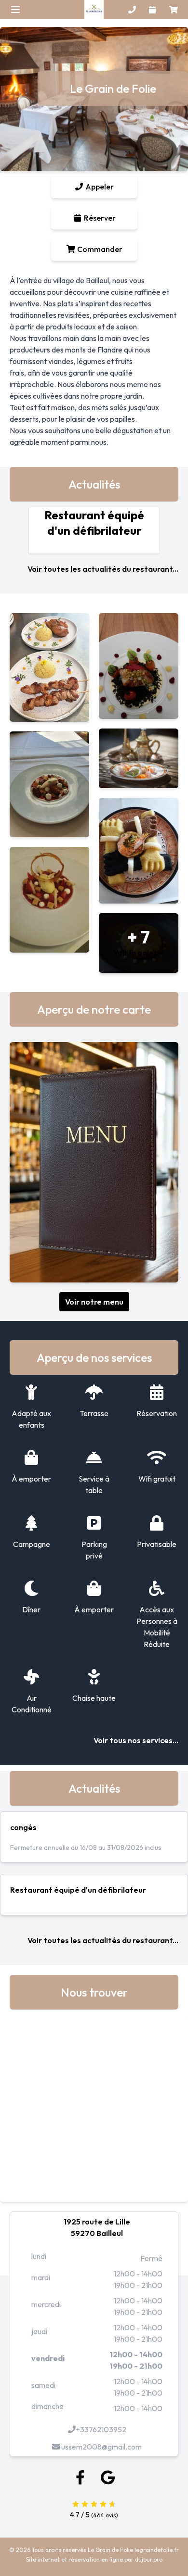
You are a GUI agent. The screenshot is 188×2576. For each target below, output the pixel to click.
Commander (99, 249)
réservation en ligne (96, 2559)
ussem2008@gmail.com (101, 2447)
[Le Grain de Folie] (94, 10)
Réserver (99, 218)
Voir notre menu (94, 1302)
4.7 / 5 (81, 2514)
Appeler (99, 187)
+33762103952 (101, 2429)
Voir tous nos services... (136, 1740)
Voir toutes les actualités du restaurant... (103, 569)
